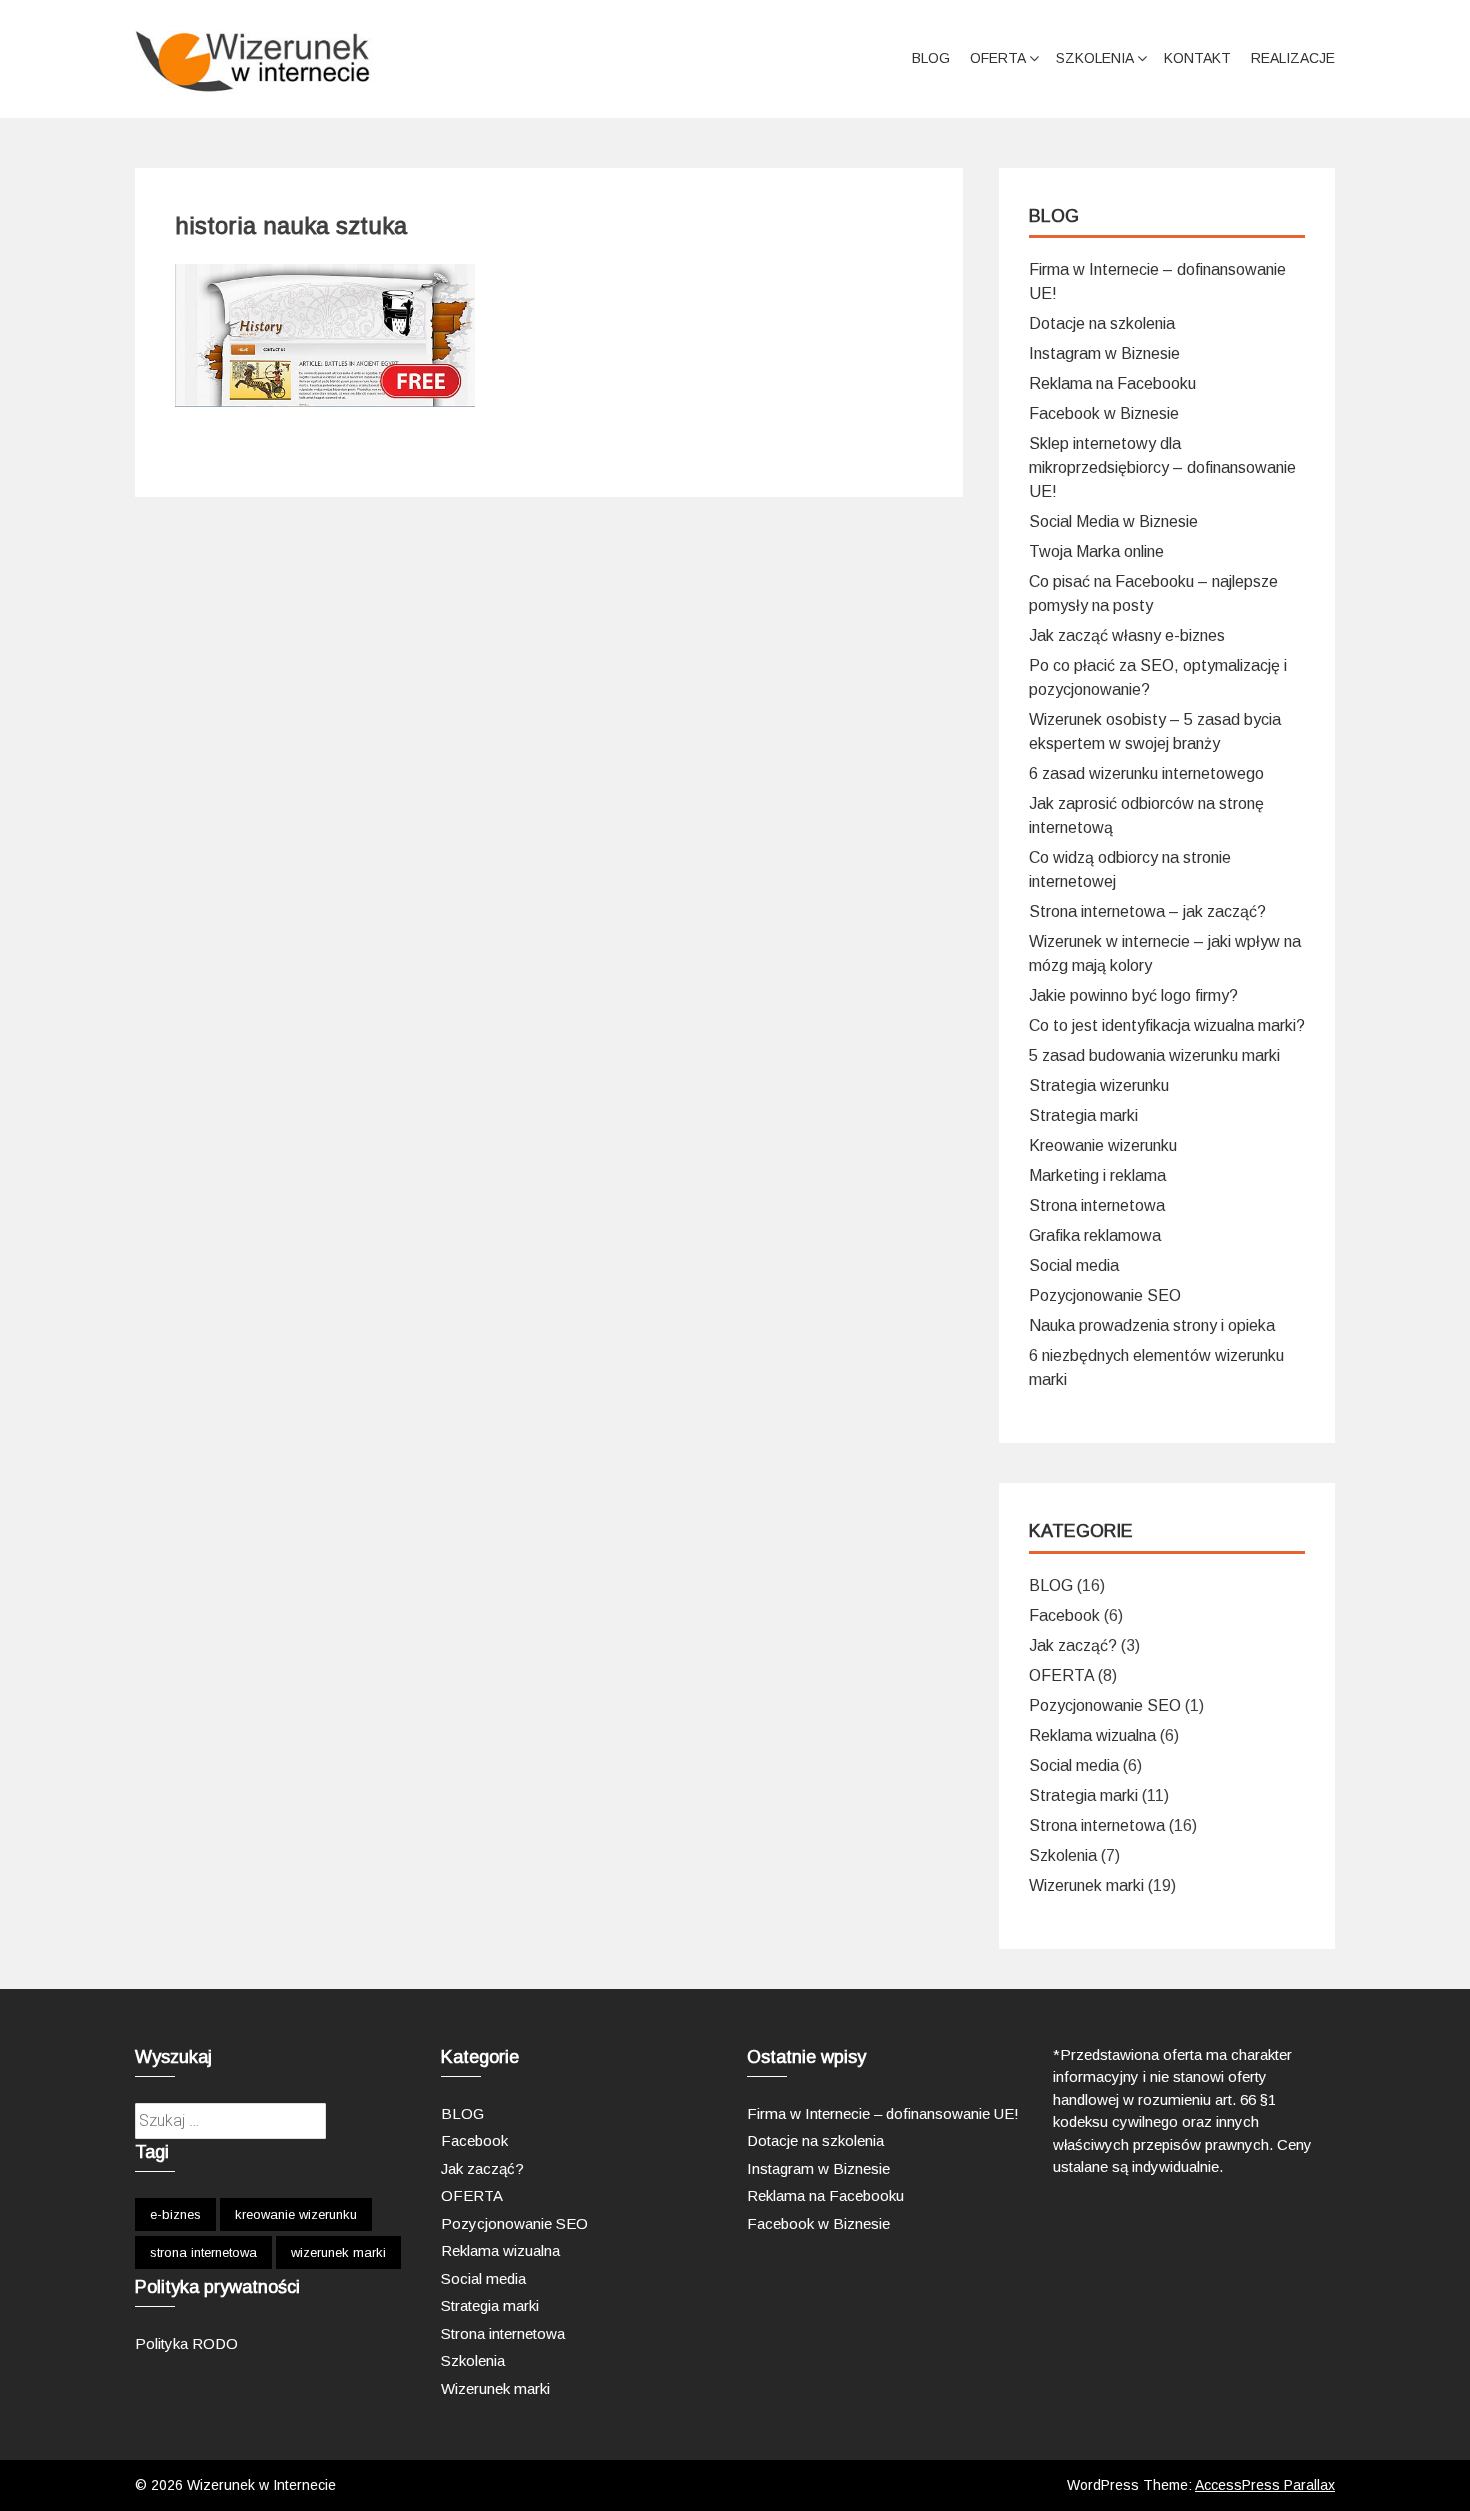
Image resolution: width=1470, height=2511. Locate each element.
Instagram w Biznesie (1104, 353)
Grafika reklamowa (1095, 1235)
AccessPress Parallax (1265, 2485)
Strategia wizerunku (1099, 1085)
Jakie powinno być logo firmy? (1133, 995)
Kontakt (1197, 58)
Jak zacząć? (1073, 1645)
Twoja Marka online (1096, 551)
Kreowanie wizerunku (1103, 1145)
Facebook (1064, 1615)
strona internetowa (203, 2252)
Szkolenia (1095, 58)
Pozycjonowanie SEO (1105, 1295)
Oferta (998, 58)
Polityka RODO (186, 2343)
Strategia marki (1083, 1115)
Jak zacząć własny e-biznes (1127, 635)
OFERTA (1061, 1675)
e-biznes (175, 2214)
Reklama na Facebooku (1112, 383)
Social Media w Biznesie (1113, 521)
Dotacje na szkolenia (1102, 323)
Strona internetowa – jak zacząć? (1147, 911)
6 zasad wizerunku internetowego (1146, 773)
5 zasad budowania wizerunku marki (1154, 1055)
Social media (1074, 1265)
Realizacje (1293, 58)
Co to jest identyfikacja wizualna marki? (1167, 1025)
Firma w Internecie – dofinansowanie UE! (883, 2113)
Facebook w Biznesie (1104, 413)
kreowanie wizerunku (296, 2214)
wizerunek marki (338, 2252)
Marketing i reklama (1097, 1175)
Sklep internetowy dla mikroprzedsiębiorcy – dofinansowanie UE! (1162, 467)
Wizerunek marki (1086, 1885)
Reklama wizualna (1092, 1735)
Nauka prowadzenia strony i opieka (1152, 1325)
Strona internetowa (1097, 1205)
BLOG (931, 58)
